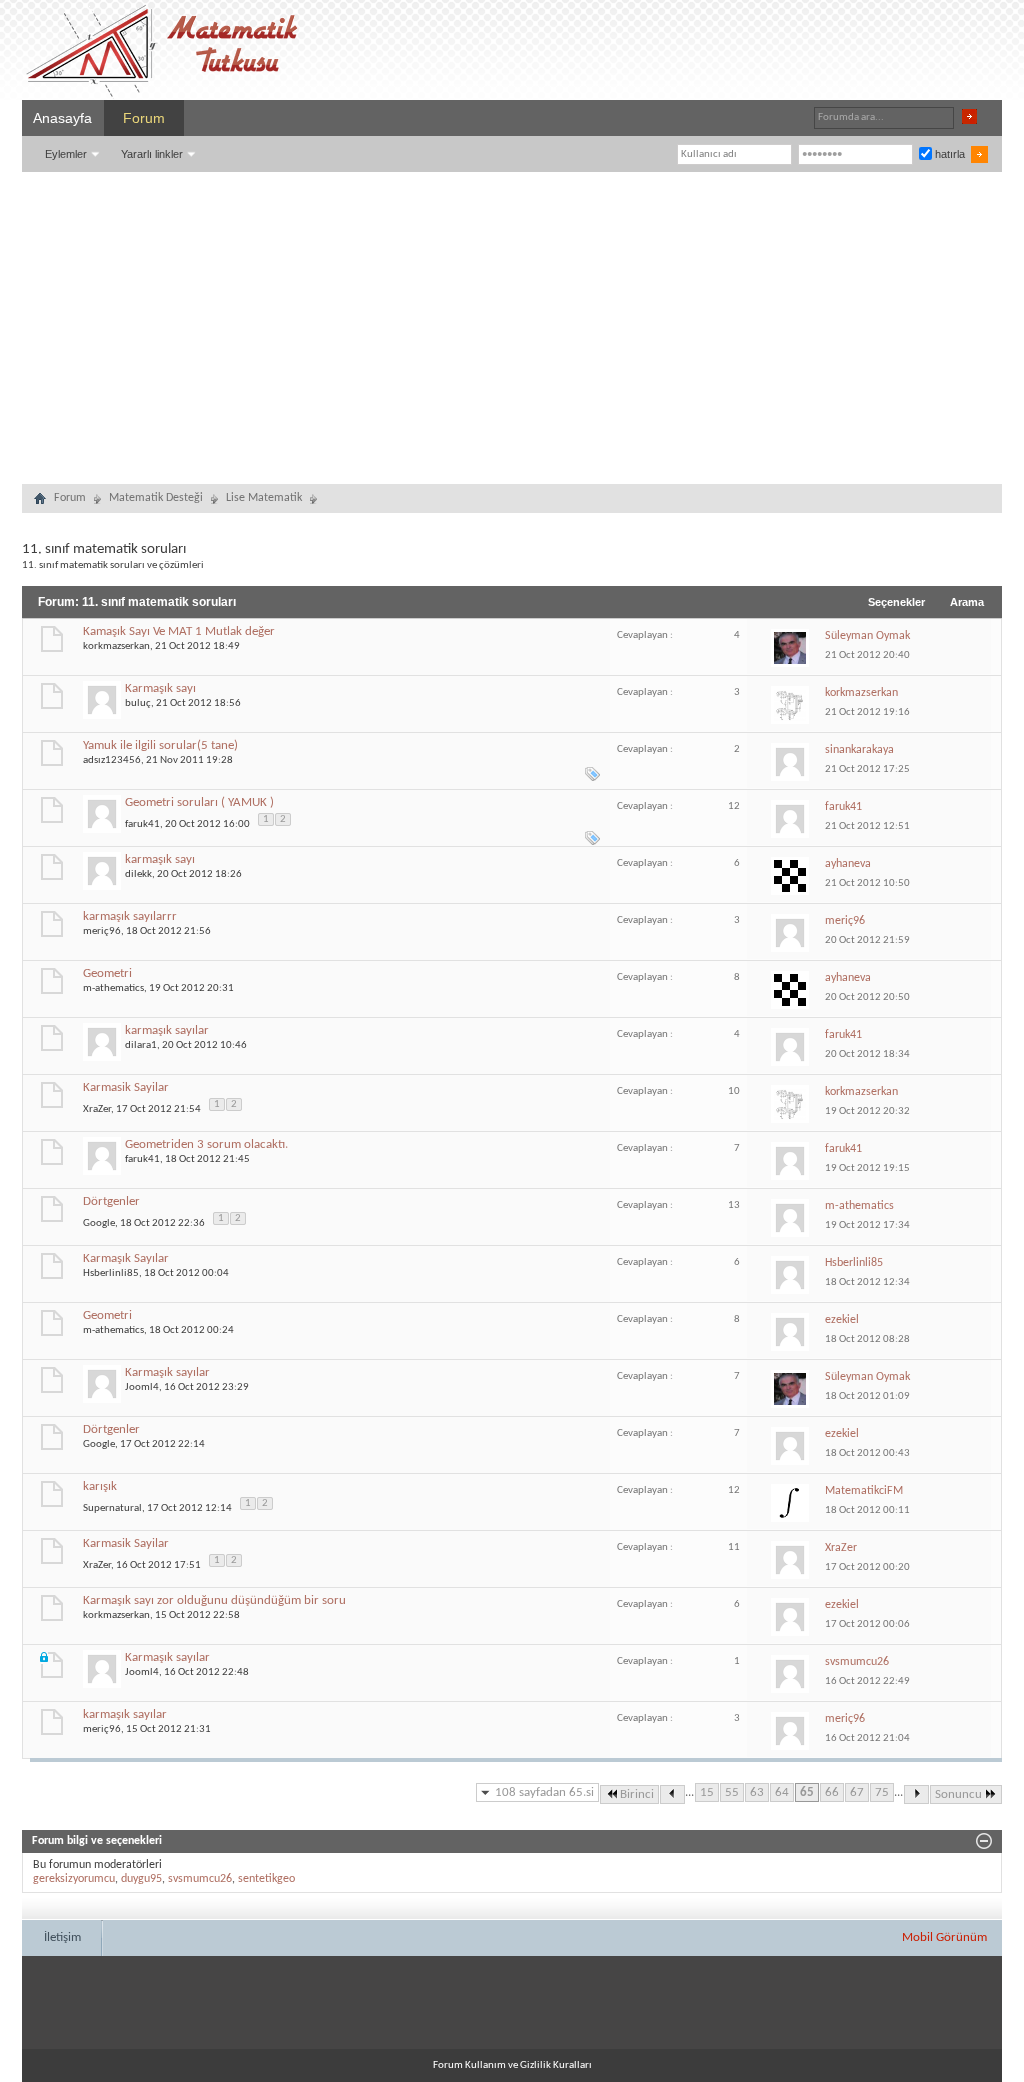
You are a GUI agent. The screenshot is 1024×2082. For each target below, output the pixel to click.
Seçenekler (896, 602)
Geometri (107, 973)
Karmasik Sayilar (126, 1087)
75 (882, 1792)
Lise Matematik (264, 498)
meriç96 (102, 931)
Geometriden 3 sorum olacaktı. (206, 1144)
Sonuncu (958, 1794)
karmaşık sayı (160, 859)
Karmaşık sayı (160, 688)
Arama (967, 602)
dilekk (138, 874)
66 (832, 1792)
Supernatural (112, 1507)
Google (99, 1222)
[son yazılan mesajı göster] (793, 646)
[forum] (40, 501)
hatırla (948, 154)
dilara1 (141, 1045)
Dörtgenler (111, 1201)
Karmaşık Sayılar (126, 1258)
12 (734, 806)
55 (732, 1792)
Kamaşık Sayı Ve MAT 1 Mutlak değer (179, 631)
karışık (100, 1486)
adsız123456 (112, 760)
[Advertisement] (512, 322)
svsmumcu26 (200, 1879)
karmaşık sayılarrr (130, 916)
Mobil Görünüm (944, 1937)
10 (734, 1091)
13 (734, 1205)
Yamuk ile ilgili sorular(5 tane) (160, 745)
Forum (144, 118)
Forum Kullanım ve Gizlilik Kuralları (512, 2065)
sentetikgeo (266, 1879)
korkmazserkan (116, 646)
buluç (138, 703)
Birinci (637, 1794)
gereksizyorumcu (74, 1879)
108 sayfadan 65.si (544, 1792)
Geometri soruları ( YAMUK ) (199, 802)
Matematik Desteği (156, 498)
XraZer (97, 1108)
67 (857, 1792)
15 (707, 1792)
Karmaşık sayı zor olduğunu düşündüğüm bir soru (214, 1600)
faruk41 (142, 823)
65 (807, 1792)
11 (734, 1547)
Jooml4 (142, 1387)
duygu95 (141, 1879)
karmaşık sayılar (167, 1030)
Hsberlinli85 (111, 1273)
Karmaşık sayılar (167, 1372)
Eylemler (66, 154)
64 (782, 1792)
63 (757, 1792)
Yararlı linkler (152, 154)
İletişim (62, 1937)
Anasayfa (62, 118)
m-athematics (113, 988)
